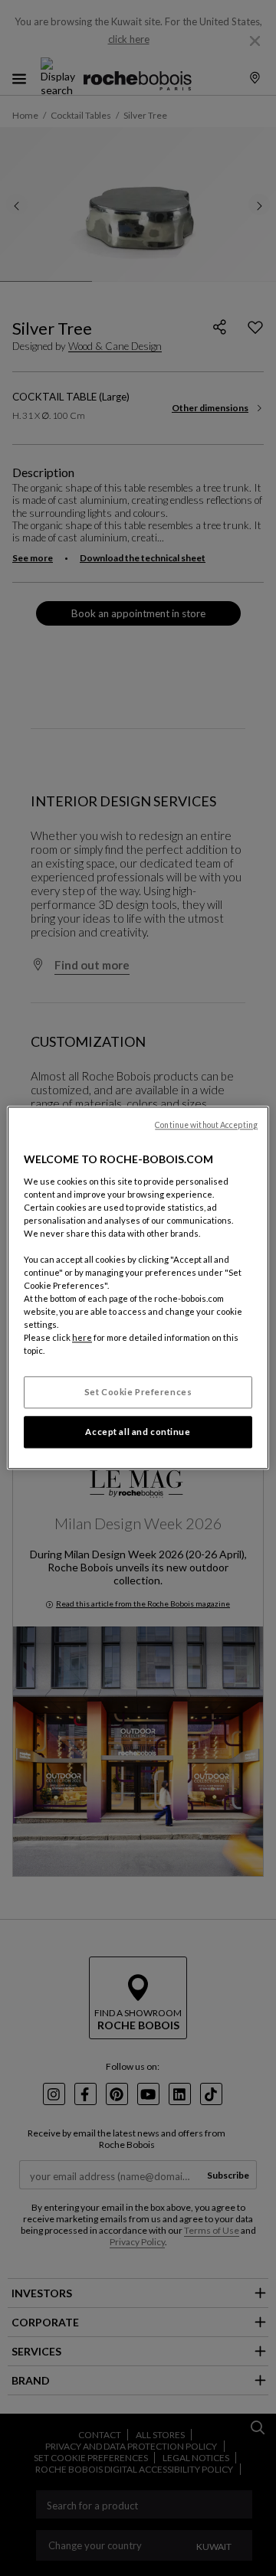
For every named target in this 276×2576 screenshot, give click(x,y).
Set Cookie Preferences (138, 1393)
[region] (138, 1288)
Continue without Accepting (206, 1125)
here (82, 1338)
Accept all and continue (138, 1432)
